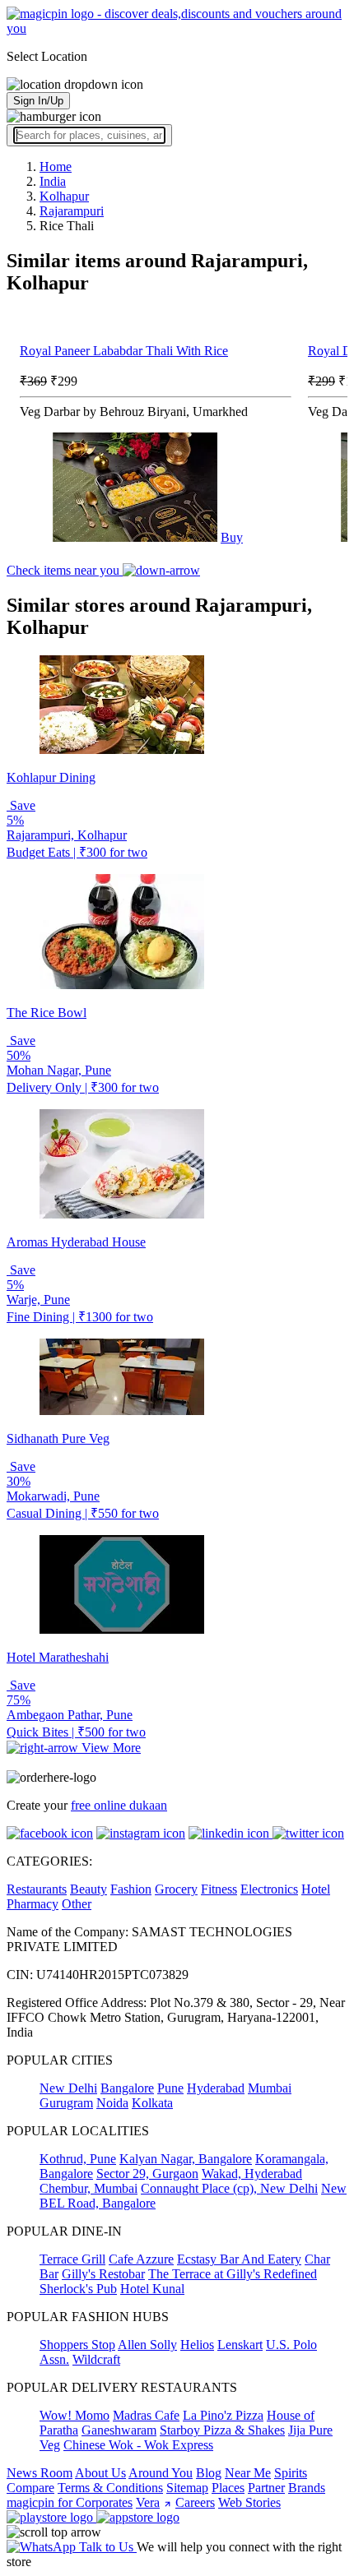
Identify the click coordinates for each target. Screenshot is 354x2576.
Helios (197, 2345)
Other (77, 1904)
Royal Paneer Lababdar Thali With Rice (124, 351)
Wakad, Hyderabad (252, 2174)
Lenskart (240, 2345)
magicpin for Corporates (70, 2502)
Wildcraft (96, 2359)
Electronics (269, 1889)
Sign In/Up (38, 101)
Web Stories (249, 2502)
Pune (170, 2088)
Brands (307, 2488)
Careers (195, 2502)
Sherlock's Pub (78, 2289)
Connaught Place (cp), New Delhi (229, 2188)
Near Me (248, 2473)
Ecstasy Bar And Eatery (239, 2259)
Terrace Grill (72, 2259)
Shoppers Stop (77, 2345)
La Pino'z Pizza (223, 2415)
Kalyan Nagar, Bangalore (186, 2159)
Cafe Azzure (141, 2259)
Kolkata (152, 2103)
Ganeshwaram (119, 2430)
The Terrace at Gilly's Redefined (233, 2274)
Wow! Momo (75, 2415)
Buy (232, 537)
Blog (209, 2473)
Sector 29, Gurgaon (147, 2174)
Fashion (131, 1889)
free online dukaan (119, 1805)
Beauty (88, 1889)
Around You (161, 2473)
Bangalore (127, 2088)
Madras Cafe (146, 2415)
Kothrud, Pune (78, 2159)
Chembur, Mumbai (88, 2188)
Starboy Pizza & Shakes (222, 2430)
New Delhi (68, 2088)
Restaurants (37, 1889)
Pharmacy (33, 1904)
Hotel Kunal (152, 2289)
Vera (148, 2502)
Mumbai (270, 2088)
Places (228, 2488)
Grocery (176, 1889)
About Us (100, 2473)
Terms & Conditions (110, 2488)
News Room (40, 2473)
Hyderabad (216, 2088)
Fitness (219, 1889)
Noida (112, 2103)
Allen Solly (147, 2345)
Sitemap (187, 2488)
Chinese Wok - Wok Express (138, 2445)
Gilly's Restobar (103, 2274)
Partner (266, 2488)
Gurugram (66, 2103)
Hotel (316, 1889)
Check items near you (65, 570)
